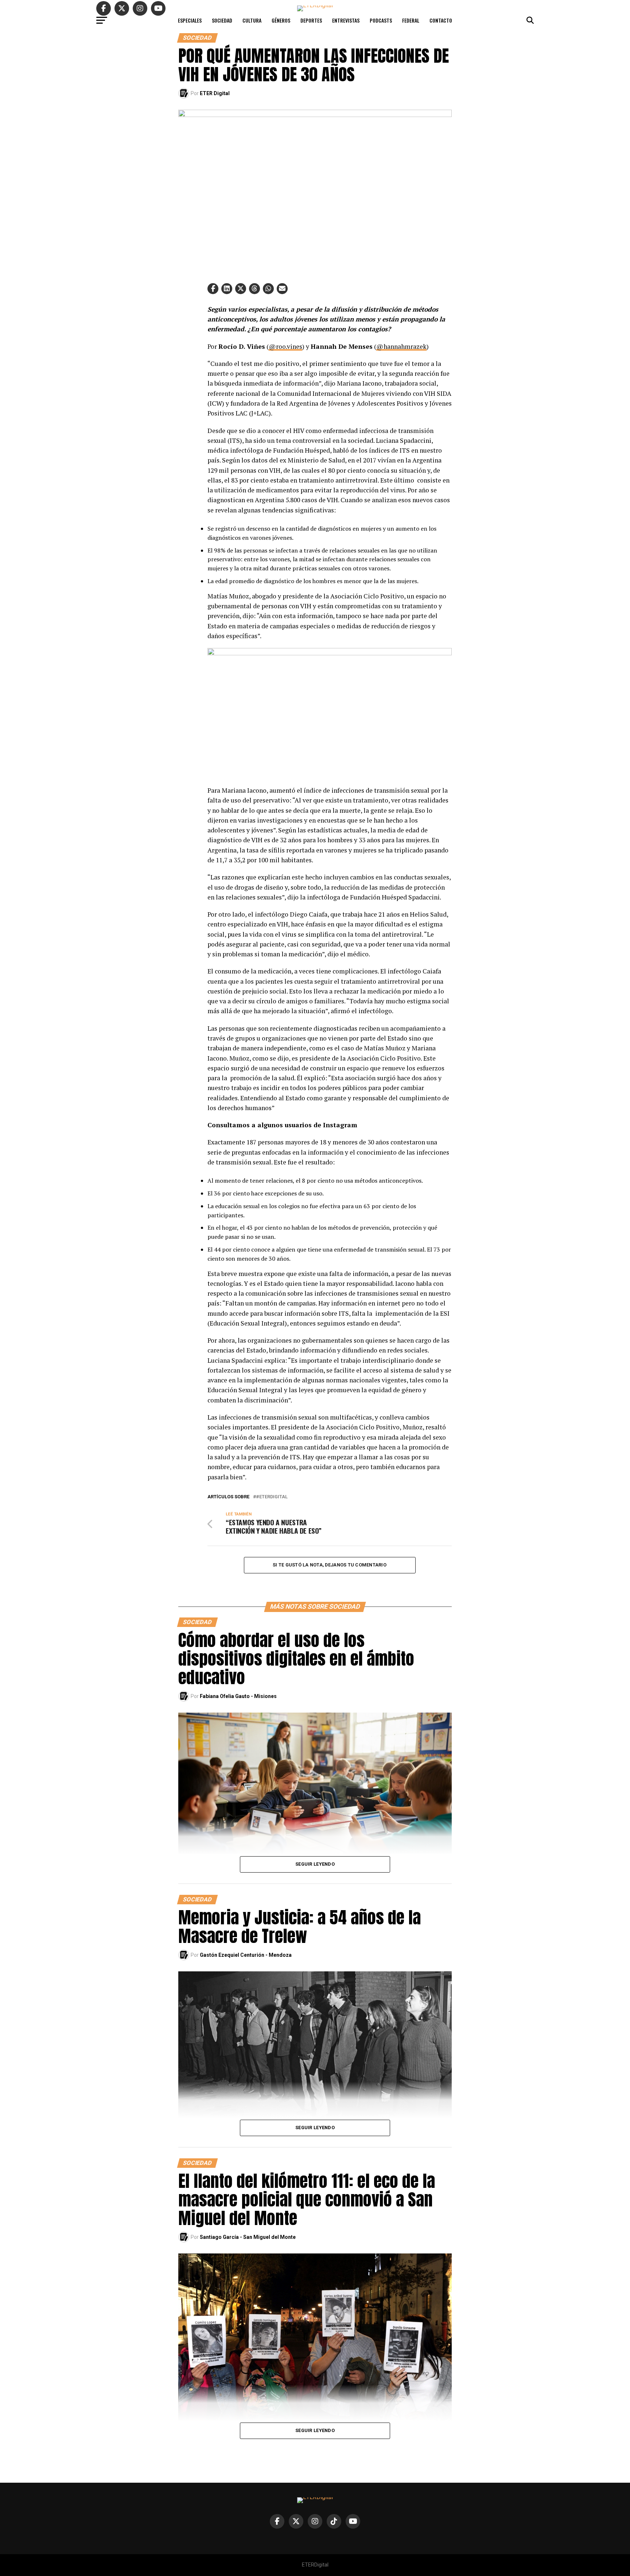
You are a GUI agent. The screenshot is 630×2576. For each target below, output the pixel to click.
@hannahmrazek (401, 346)
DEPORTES (311, 20)
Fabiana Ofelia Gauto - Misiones (238, 1696)
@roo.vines (285, 346)
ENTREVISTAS (346, 20)
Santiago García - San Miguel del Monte (248, 2237)
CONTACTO (441, 20)
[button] (213, 289)
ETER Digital (215, 93)
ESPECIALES (190, 20)
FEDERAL (411, 20)
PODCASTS (381, 20)
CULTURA (252, 20)
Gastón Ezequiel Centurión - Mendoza (246, 1955)
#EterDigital (272, 1497)
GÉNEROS (281, 20)
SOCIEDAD (222, 20)
